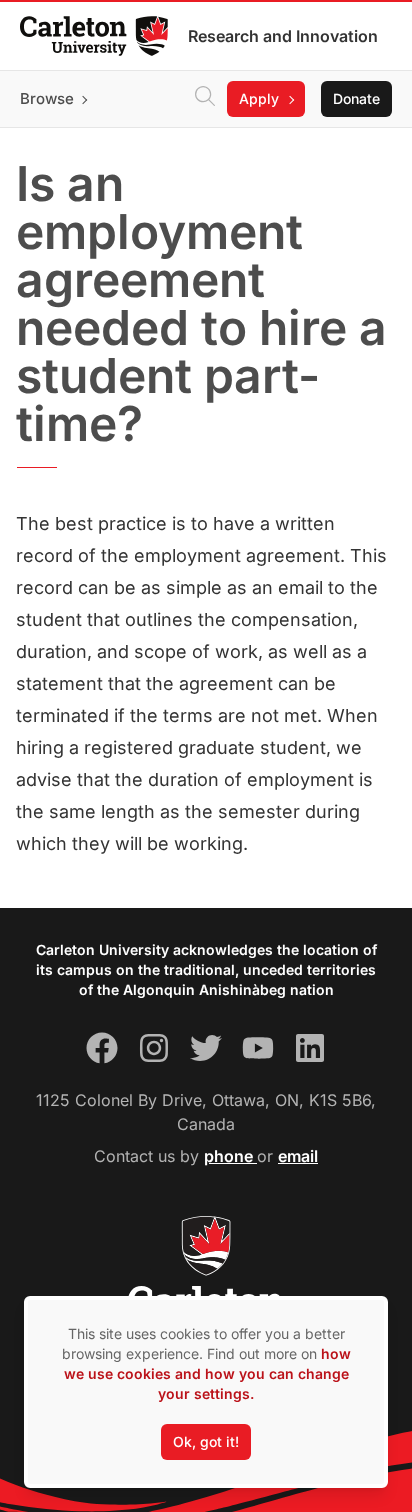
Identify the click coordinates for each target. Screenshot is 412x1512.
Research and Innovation (283, 36)
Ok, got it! (206, 1441)
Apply (259, 98)
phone (230, 1156)
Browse (47, 98)
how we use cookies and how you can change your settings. (207, 1373)
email (298, 1156)
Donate (356, 98)
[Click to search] (205, 99)
